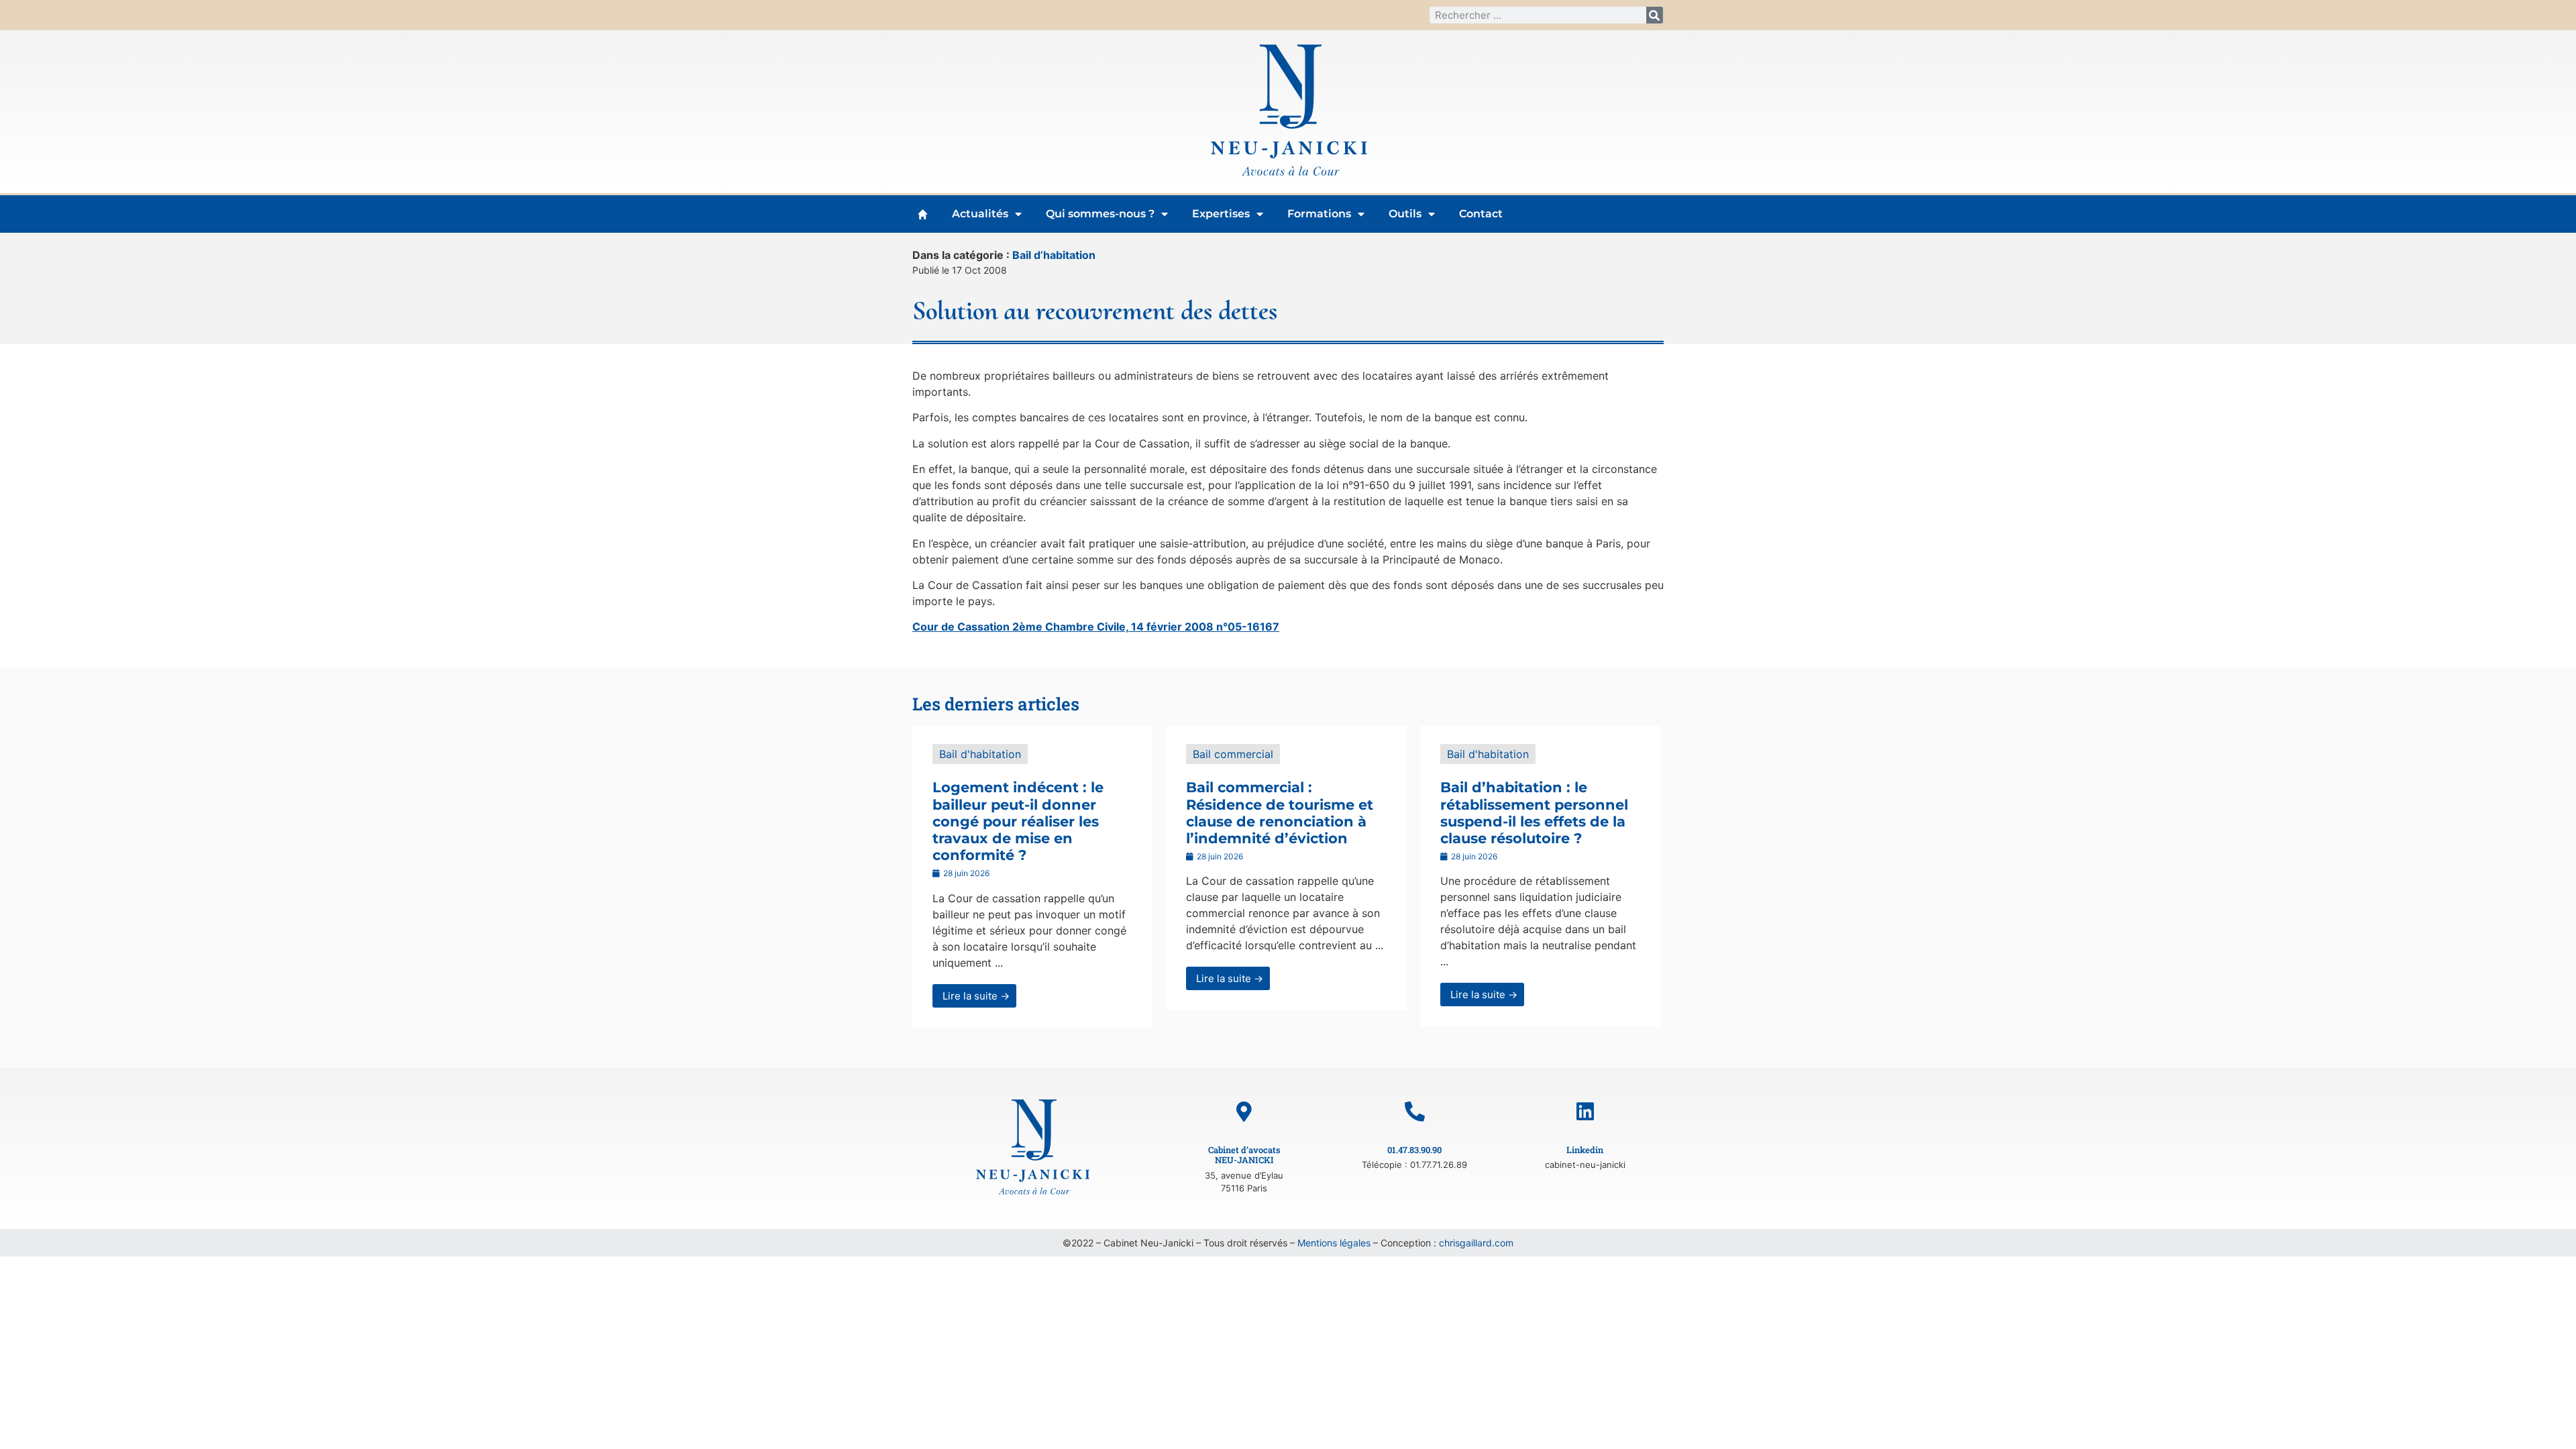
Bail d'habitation (980, 754)
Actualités (980, 214)
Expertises (1221, 214)
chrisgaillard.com (1476, 1243)
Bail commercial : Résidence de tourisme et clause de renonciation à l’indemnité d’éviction (1280, 813)
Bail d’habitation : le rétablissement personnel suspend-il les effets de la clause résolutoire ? (1534, 813)
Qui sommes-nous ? (1100, 214)
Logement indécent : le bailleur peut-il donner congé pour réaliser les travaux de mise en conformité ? (1018, 821)
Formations (1319, 214)
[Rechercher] (1655, 15)
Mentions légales (1334, 1243)
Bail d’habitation (1054, 255)
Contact (1481, 214)
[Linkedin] (1585, 1112)
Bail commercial (1233, 754)
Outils (1405, 214)
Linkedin (1585, 1150)
